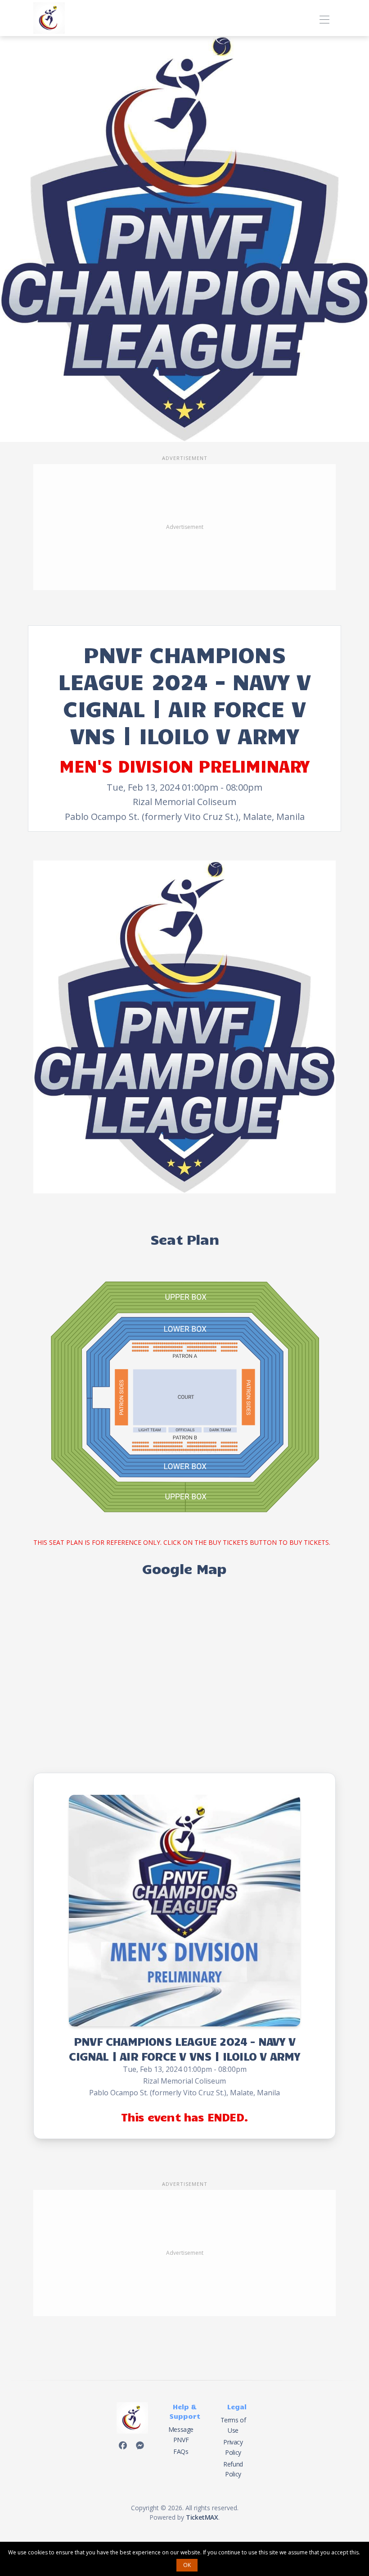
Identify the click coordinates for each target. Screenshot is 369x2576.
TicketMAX (202, 2517)
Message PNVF (181, 2434)
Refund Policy (233, 2469)
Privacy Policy (233, 2447)
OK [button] (187, 2565)
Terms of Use (233, 2425)
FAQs (181, 2451)
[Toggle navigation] (324, 18)
